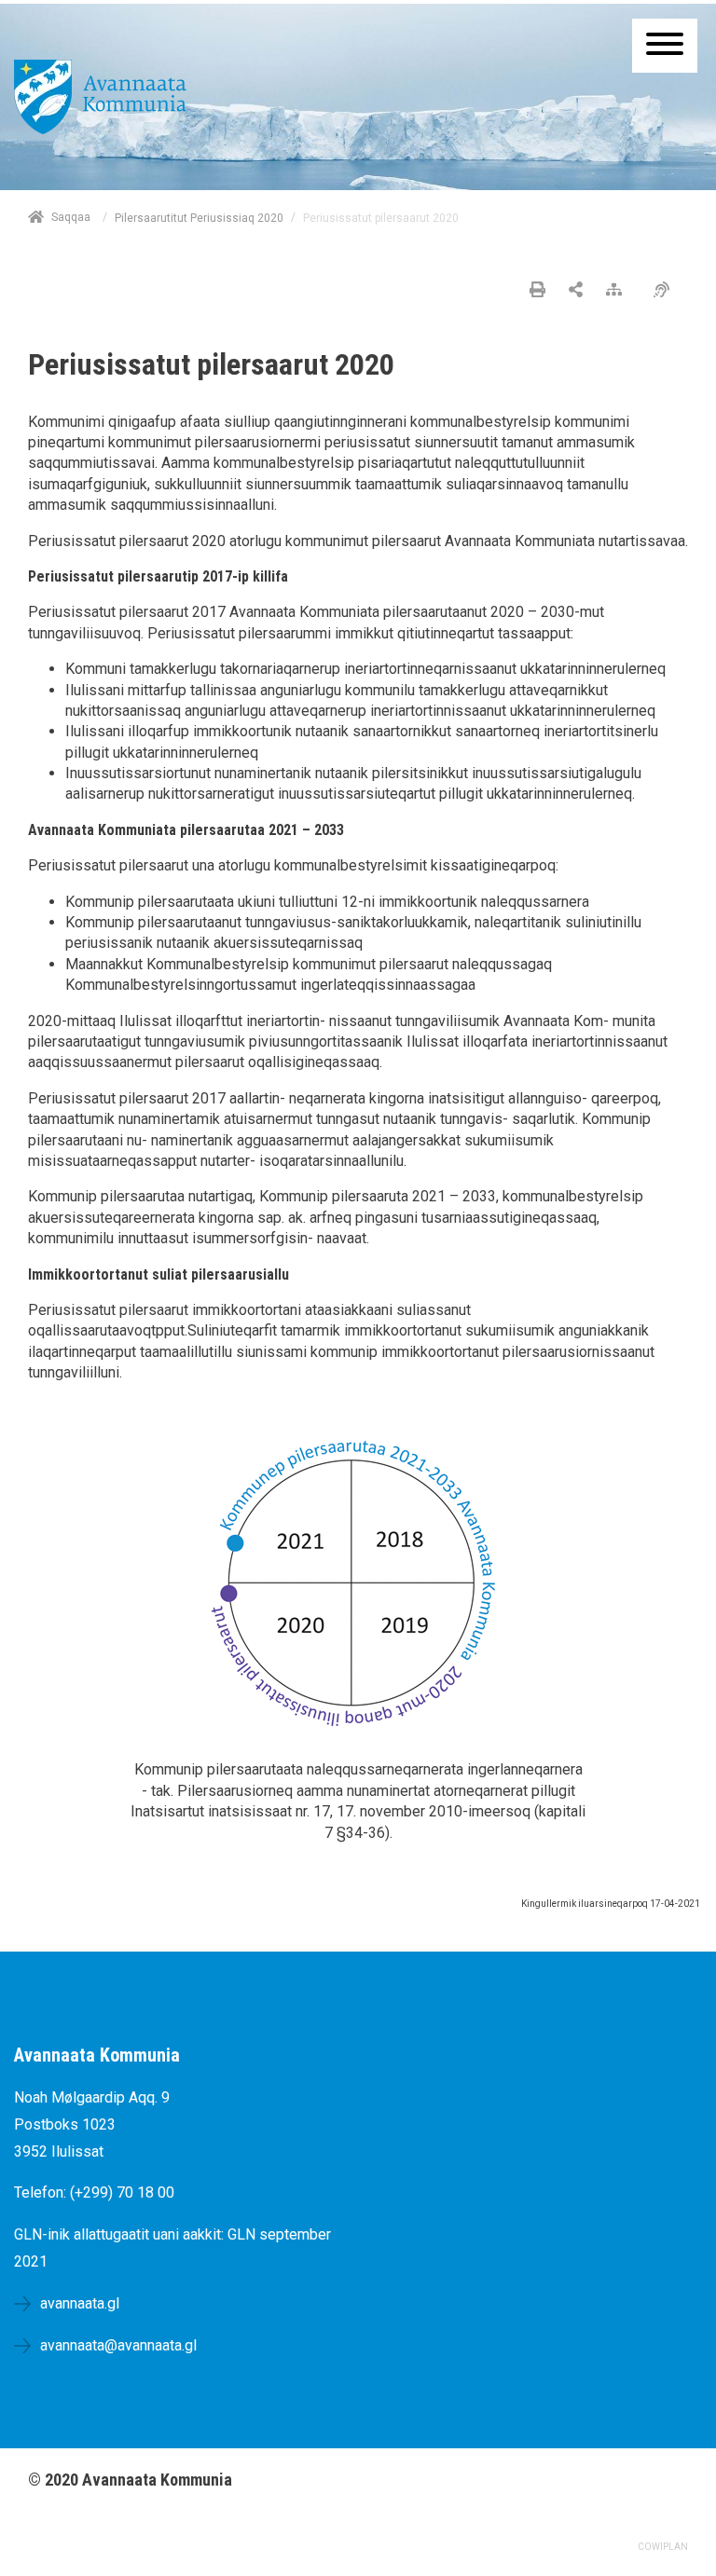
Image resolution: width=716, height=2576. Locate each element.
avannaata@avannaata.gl (118, 2345)
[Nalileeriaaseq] (619, 291)
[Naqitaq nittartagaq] (537, 291)
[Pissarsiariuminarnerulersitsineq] (666, 291)
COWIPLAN (663, 2547)
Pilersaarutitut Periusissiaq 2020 (199, 218)
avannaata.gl (80, 2303)
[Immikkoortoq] (576, 291)
